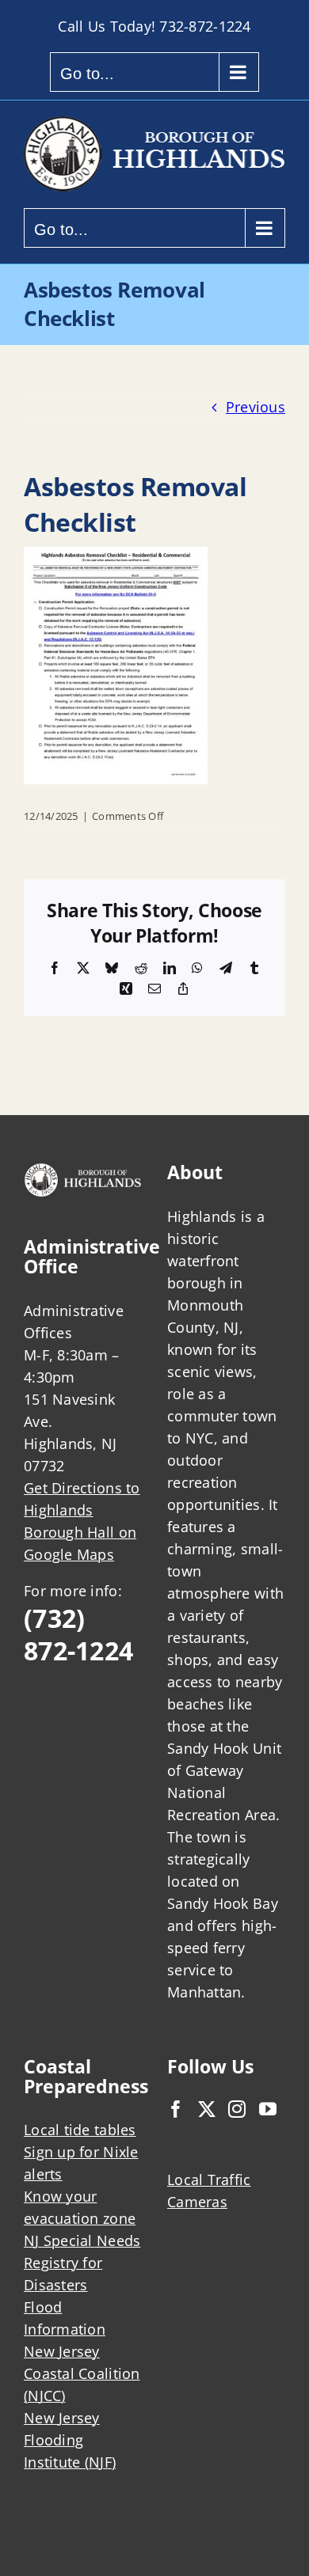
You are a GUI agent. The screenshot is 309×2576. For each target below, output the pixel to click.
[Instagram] (237, 2109)
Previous (256, 407)
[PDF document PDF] (116, 558)
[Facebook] (176, 2109)
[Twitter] (207, 2109)
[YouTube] (268, 2109)
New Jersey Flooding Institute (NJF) (70, 2440)
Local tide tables (80, 2130)
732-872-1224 (205, 26)
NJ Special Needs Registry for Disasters (82, 2263)
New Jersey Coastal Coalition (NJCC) (82, 2373)
